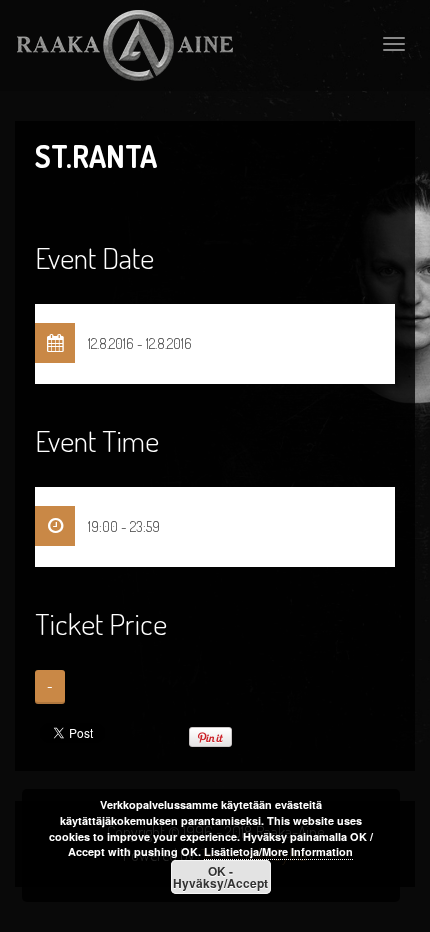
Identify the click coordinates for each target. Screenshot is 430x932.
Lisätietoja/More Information (278, 851)
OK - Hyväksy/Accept (220, 877)
